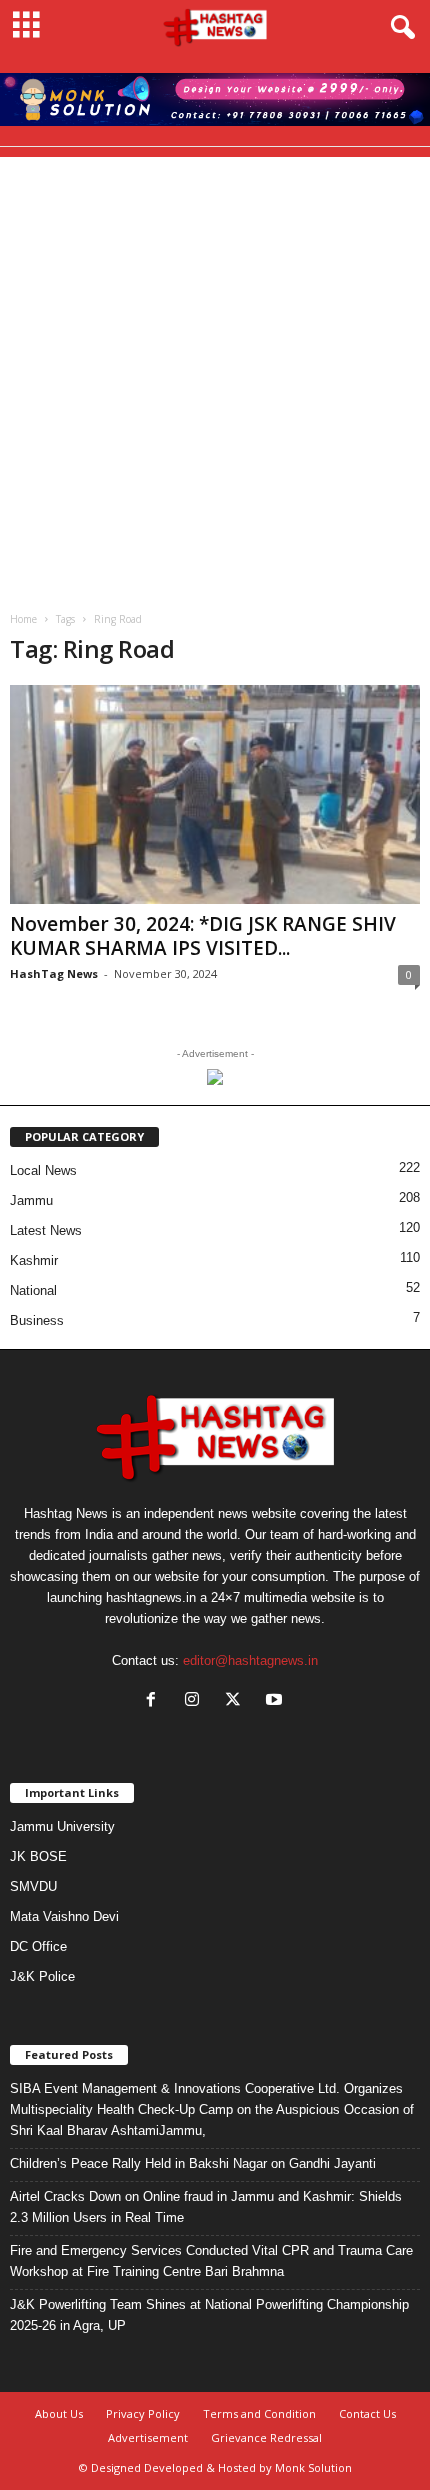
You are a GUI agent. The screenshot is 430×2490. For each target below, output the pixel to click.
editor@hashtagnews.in (250, 1660)
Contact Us (367, 2413)
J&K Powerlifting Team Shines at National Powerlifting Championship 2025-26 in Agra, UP (209, 2315)
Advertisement (148, 2437)
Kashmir (34, 1260)
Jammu (31, 1200)
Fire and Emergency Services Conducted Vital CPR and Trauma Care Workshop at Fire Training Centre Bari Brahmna (211, 2261)
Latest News (46, 1230)
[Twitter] (237, 1701)
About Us (59, 2413)
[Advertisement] (215, 372)
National (33, 1290)
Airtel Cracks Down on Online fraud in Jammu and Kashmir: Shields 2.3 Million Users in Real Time (206, 2207)
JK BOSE (38, 1856)
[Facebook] (155, 1701)
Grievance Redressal (266, 2437)
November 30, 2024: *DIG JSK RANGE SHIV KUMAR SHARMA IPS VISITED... (203, 936)
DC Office (38, 1946)
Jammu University (62, 1826)
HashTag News (54, 973)
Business (37, 1320)
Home (23, 619)
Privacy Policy (143, 2413)
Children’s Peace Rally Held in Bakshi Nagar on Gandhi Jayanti (193, 2163)
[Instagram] (196, 1701)
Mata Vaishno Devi (64, 1916)
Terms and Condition (259, 2413)
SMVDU (33, 1886)
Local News (43, 1170)
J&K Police (42, 1976)
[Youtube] (276, 1701)
